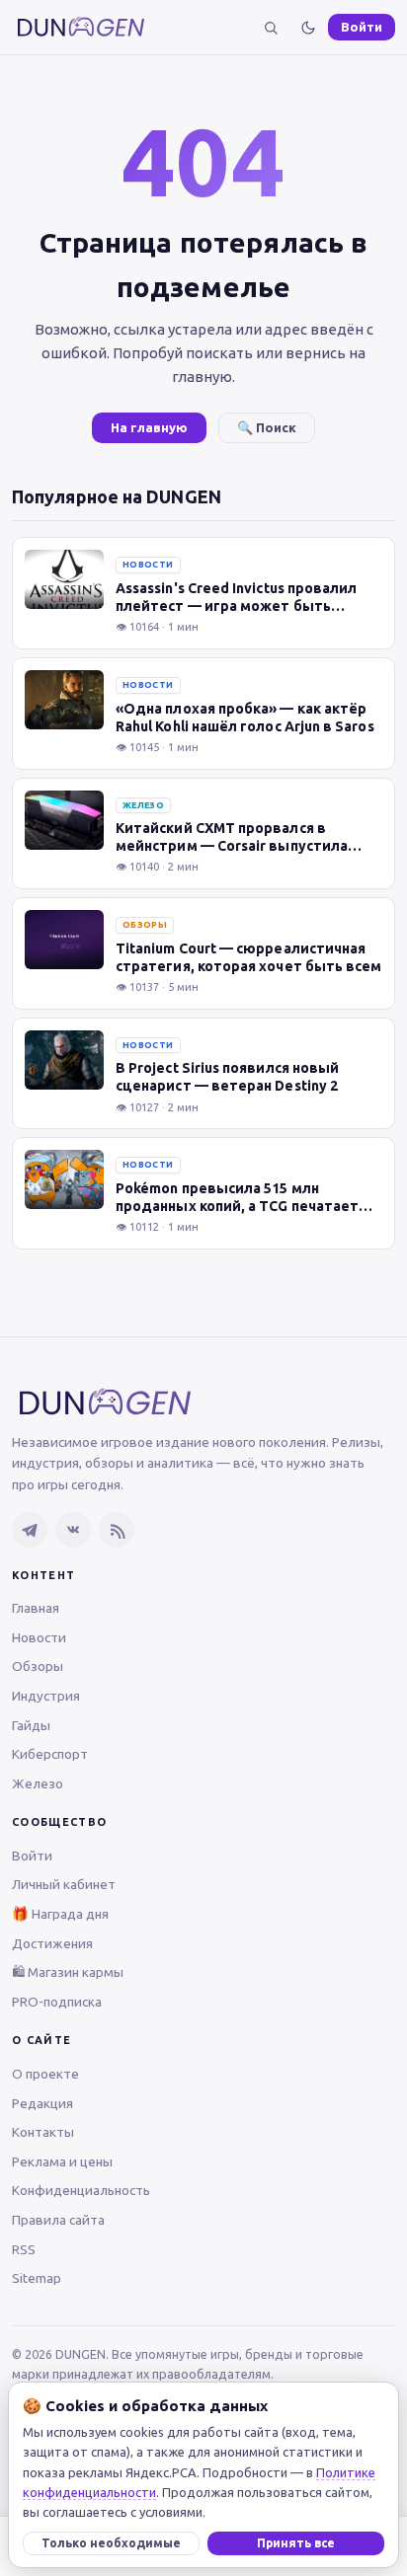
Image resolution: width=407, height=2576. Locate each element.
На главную (149, 427)
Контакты (43, 2132)
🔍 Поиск (267, 427)
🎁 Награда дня (60, 1914)
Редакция (42, 2103)
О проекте (45, 2074)
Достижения (52, 1943)
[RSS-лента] (117, 1530)
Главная (36, 1608)
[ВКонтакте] (73, 1530)
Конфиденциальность (81, 2190)
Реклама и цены (62, 2161)
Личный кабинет (64, 1884)
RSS (24, 2249)
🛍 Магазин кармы (68, 1972)
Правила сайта (58, 2220)
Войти (362, 27)
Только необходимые (111, 2543)
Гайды (31, 1725)
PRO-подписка (57, 2002)
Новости (39, 1637)
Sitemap (37, 2278)
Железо (38, 1783)
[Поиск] (271, 28)
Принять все (296, 2543)
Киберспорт (50, 1754)
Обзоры (38, 1666)
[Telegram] (30, 1530)
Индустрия (46, 1696)
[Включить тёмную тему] (308, 28)
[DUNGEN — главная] (81, 27)
